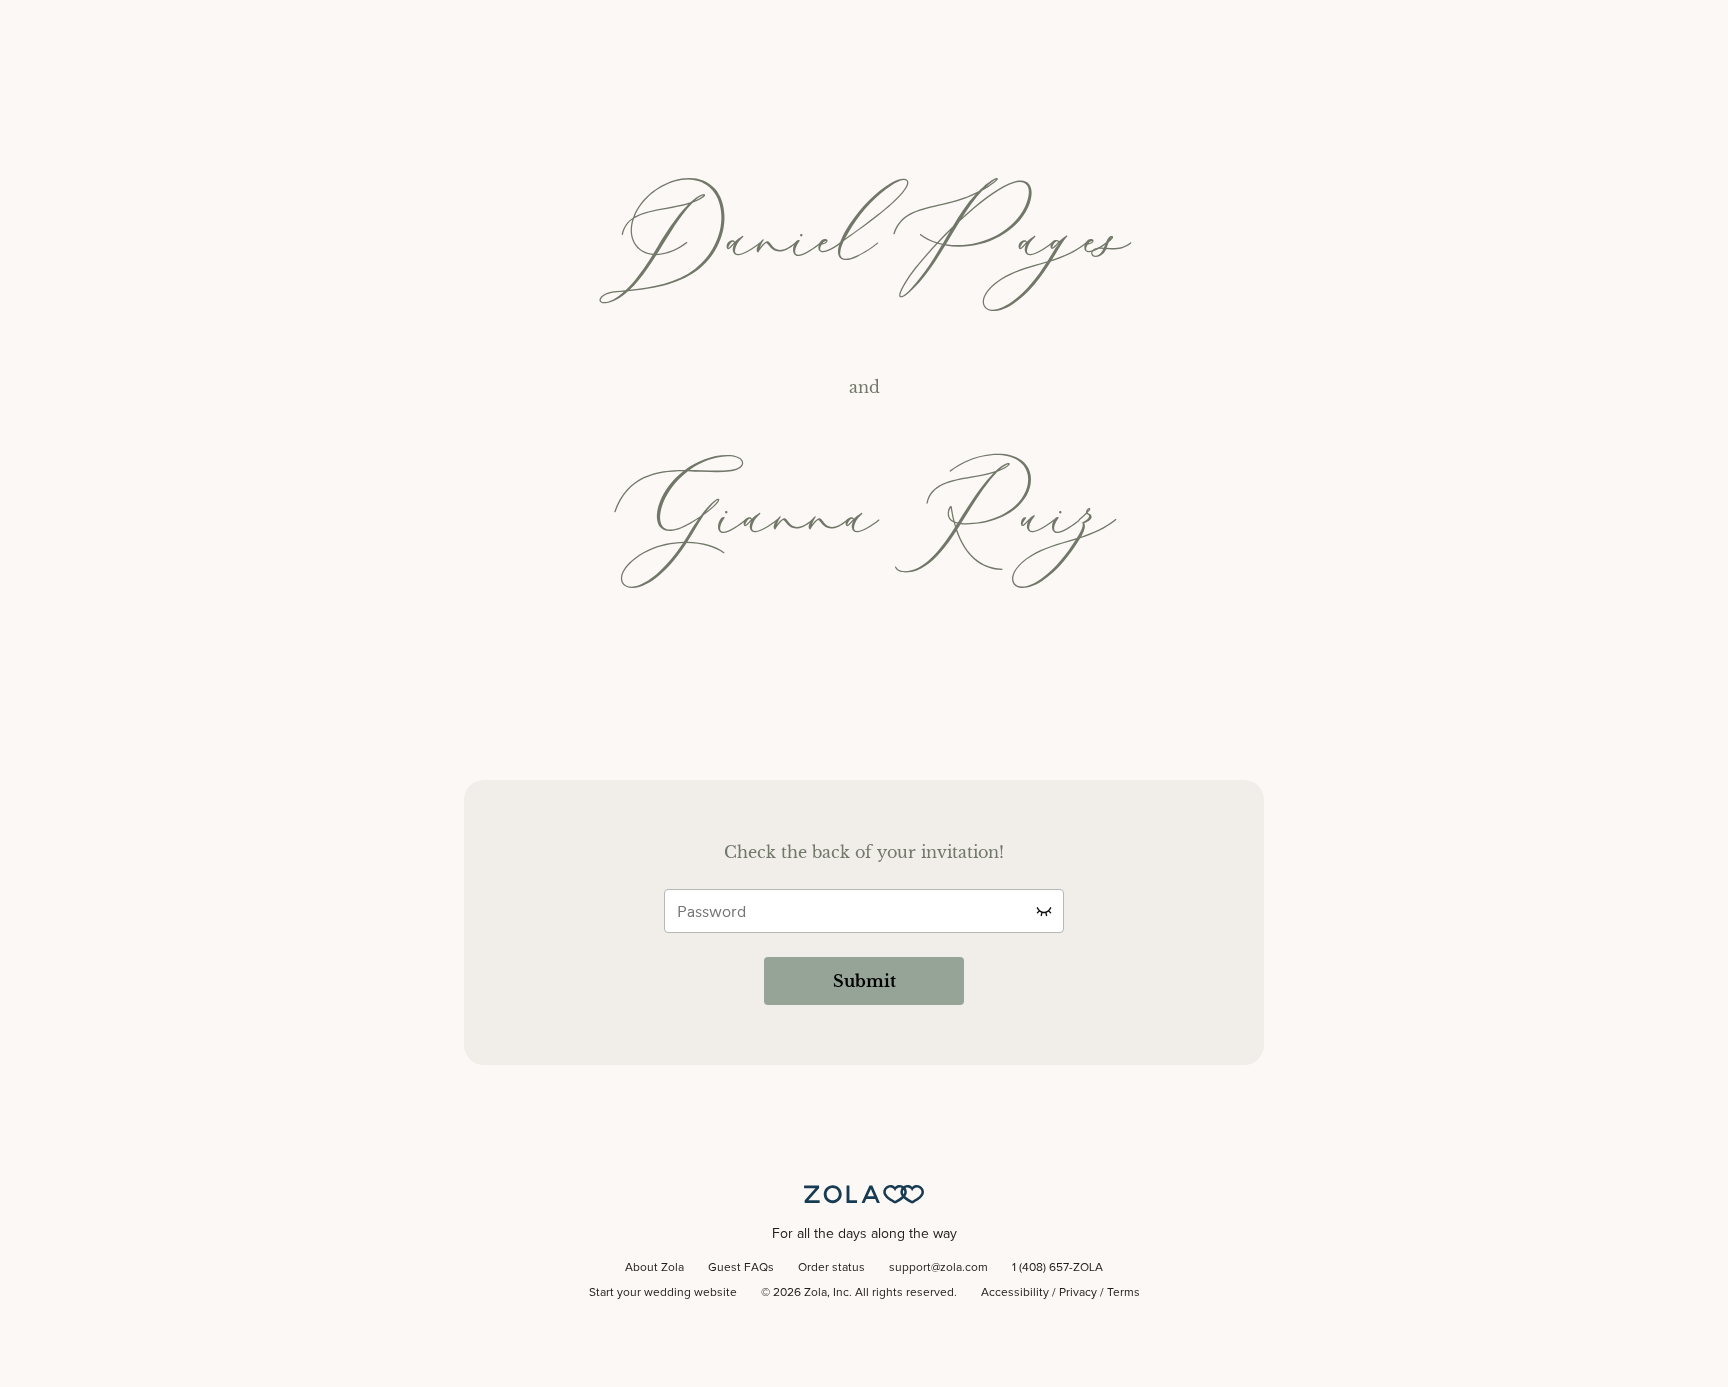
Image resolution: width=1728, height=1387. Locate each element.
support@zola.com (938, 1268)
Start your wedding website (663, 1293)
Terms (1123, 1293)
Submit (864, 981)
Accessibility (1015, 1293)
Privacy (1078, 1293)
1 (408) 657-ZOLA (1057, 1268)
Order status (831, 1268)
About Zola (654, 1268)
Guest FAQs (741, 1268)
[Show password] (1044, 911)
